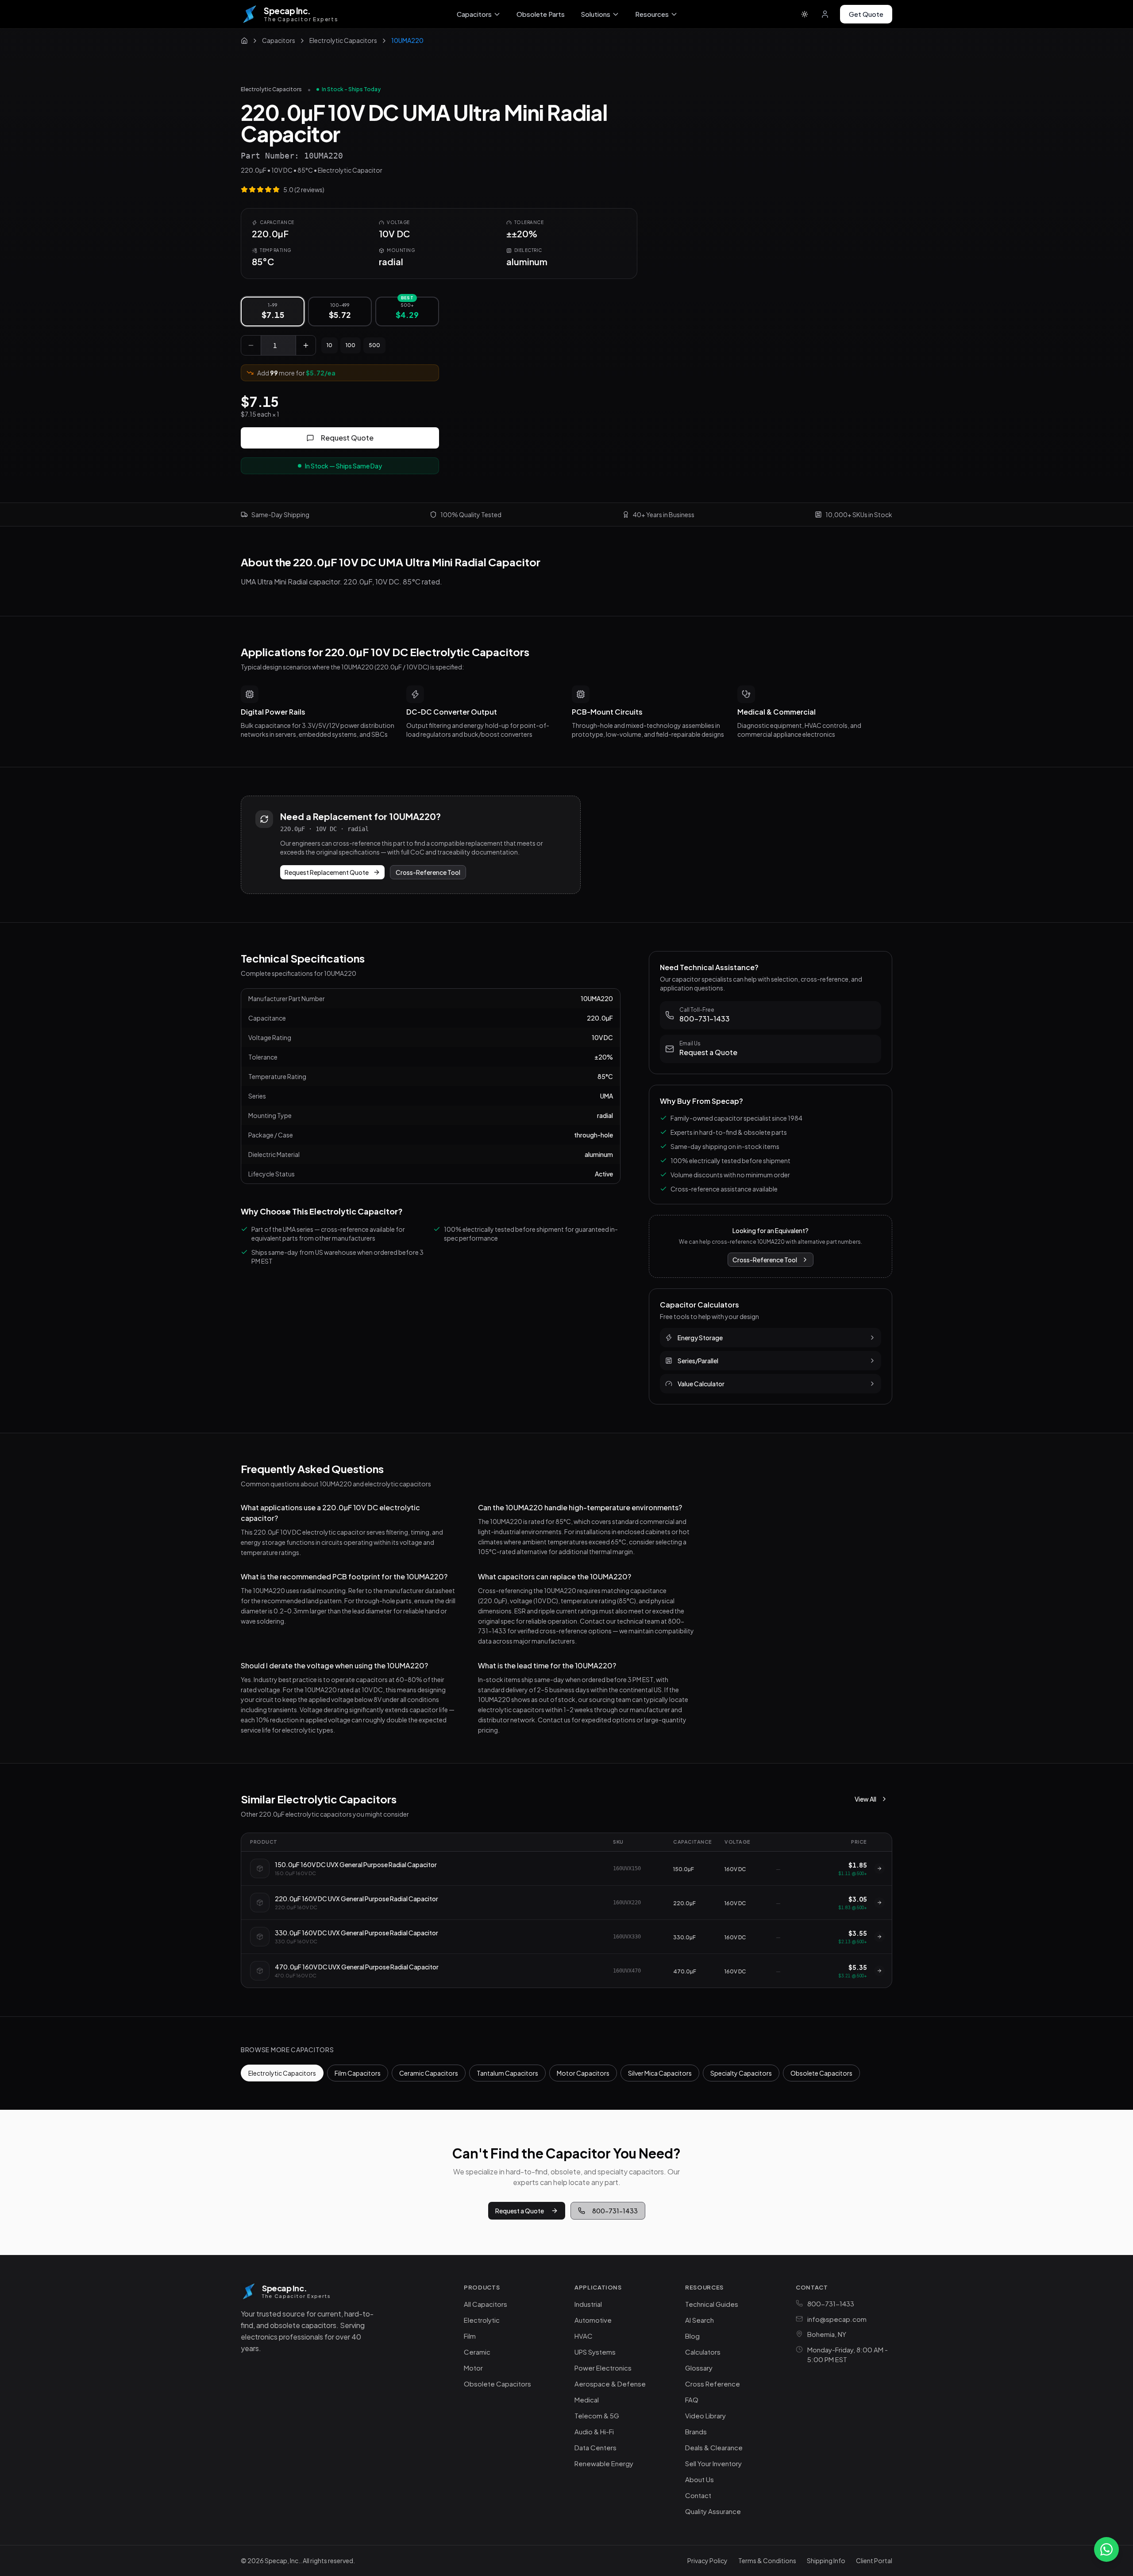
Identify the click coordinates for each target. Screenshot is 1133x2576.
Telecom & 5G (597, 2415)
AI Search (699, 2320)
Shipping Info (826, 2561)
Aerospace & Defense (610, 2384)
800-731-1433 (615, 2211)
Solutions (595, 14)
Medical (587, 2400)
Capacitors (474, 14)
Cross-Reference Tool (428, 872)
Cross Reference (713, 2384)
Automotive (593, 2320)
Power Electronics (603, 2368)
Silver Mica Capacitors (660, 2073)
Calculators (703, 2352)
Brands (696, 2431)
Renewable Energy (604, 2463)
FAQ (692, 2400)
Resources (652, 14)
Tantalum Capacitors (507, 2073)
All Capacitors (486, 2304)
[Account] (825, 14)
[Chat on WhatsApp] (1106, 2549)
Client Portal (874, 2561)
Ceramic (477, 2352)
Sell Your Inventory (713, 2463)
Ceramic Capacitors (429, 2073)
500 (374, 345)
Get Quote (866, 14)
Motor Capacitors (583, 2073)
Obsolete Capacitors (821, 2073)
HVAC (584, 2336)
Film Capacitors (358, 2073)
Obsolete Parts (541, 14)
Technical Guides (712, 2304)
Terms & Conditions (767, 2561)
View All (865, 1799)
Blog (692, 2336)
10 (329, 345)
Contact (698, 2495)
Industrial (588, 2304)
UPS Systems (595, 2352)
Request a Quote (520, 2211)
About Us (699, 2479)
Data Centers (595, 2447)
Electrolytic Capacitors (271, 89)
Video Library (705, 2415)
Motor (473, 2368)
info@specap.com (837, 2319)
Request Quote (347, 438)
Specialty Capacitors (741, 2073)
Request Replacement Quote (327, 872)
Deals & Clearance (714, 2447)
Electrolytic (482, 2320)
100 (351, 345)
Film (470, 2336)
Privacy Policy (707, 2561)
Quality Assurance (713, 2511)
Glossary (699, 2368)
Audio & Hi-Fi (594, 2431)
